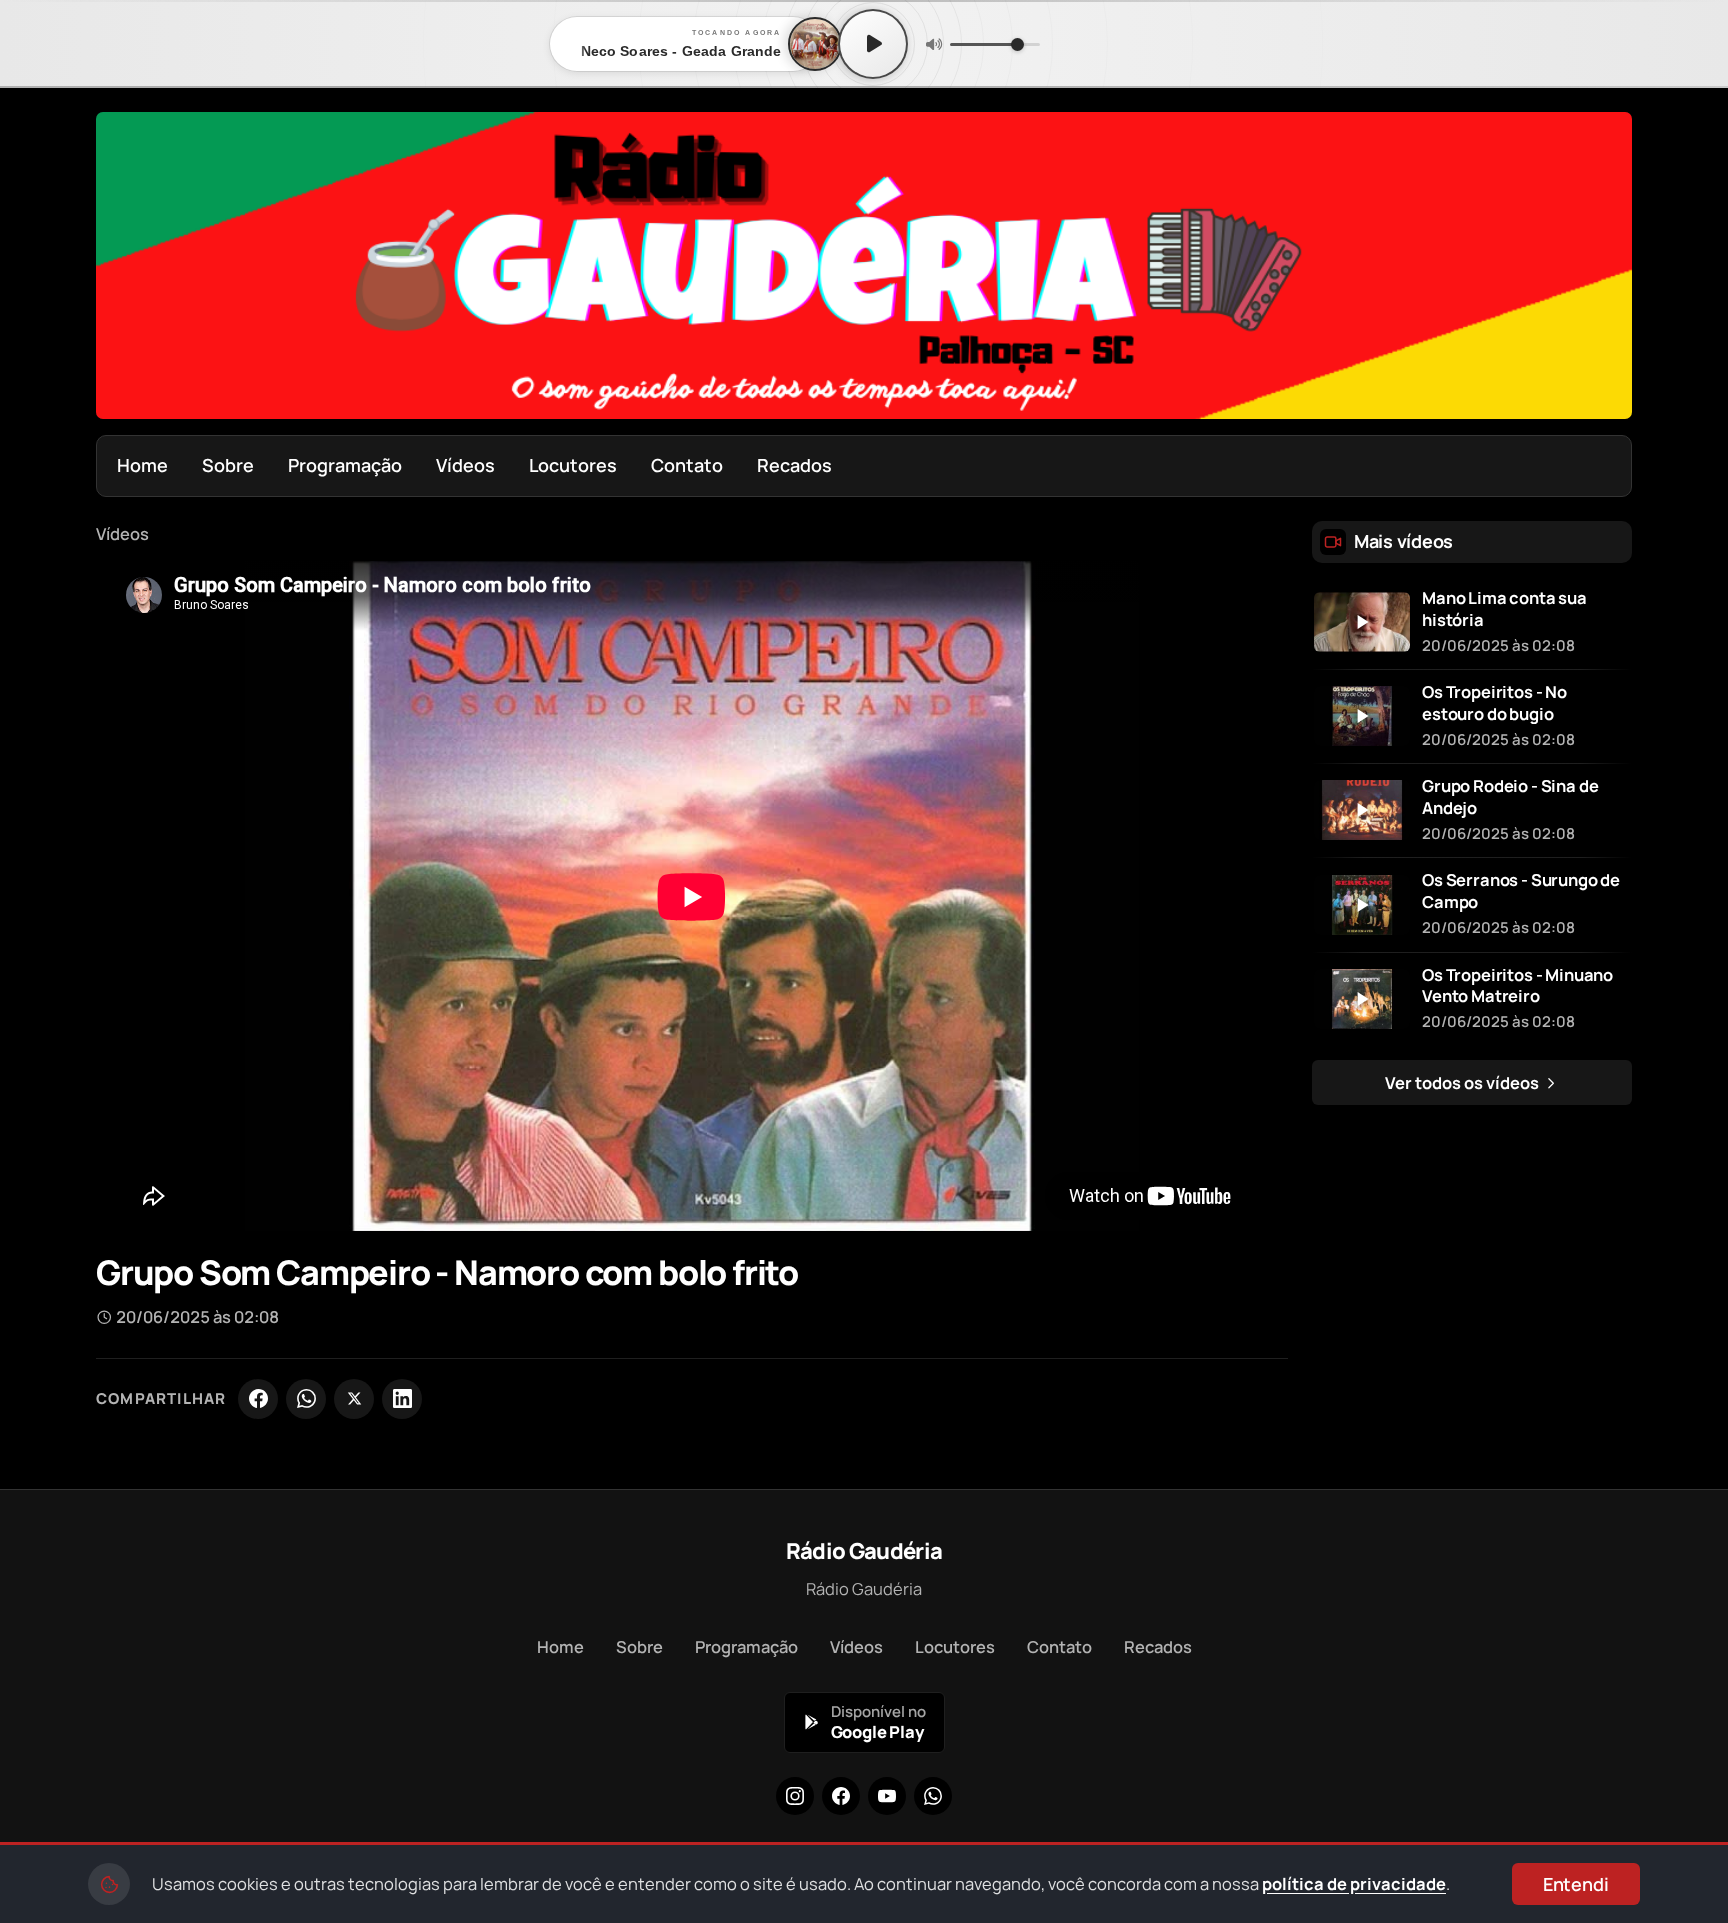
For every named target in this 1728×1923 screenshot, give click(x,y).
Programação (345, 465)
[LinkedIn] (402, 1399)
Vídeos (465, 465)
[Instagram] (795, 1796)
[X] (354, 1399)
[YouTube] (887, 1796)
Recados (794, 465)
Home (142, 465)
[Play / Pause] (873, 44)
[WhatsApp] (306, 1399)
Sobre (228, 465)
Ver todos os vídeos (1463, 1082)
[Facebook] (258, 1399)
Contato (687, 465)
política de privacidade (1354, 1883)
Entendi (1576, 1884)
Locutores (573, 465)
